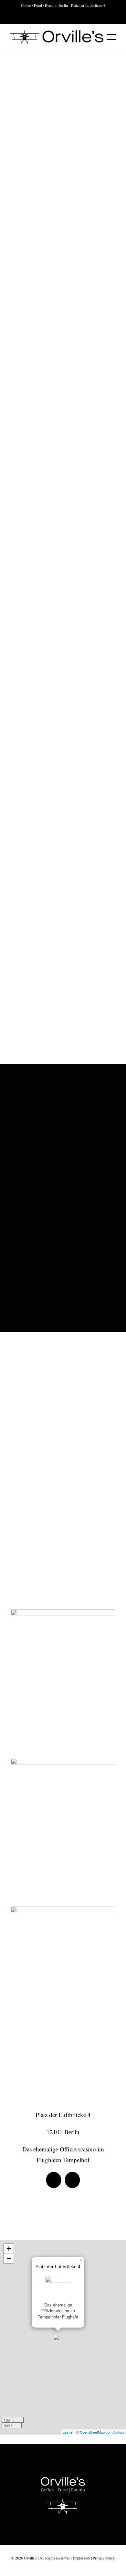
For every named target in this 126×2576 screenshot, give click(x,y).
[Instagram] (72, 2180)
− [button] (9, 2258)
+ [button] (9, 2249)
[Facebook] (54, 2180)
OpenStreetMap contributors (102, 2432)
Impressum (82, 2558)
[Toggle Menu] (112, 37)
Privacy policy (104, 2558)
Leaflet (68, 2432)
